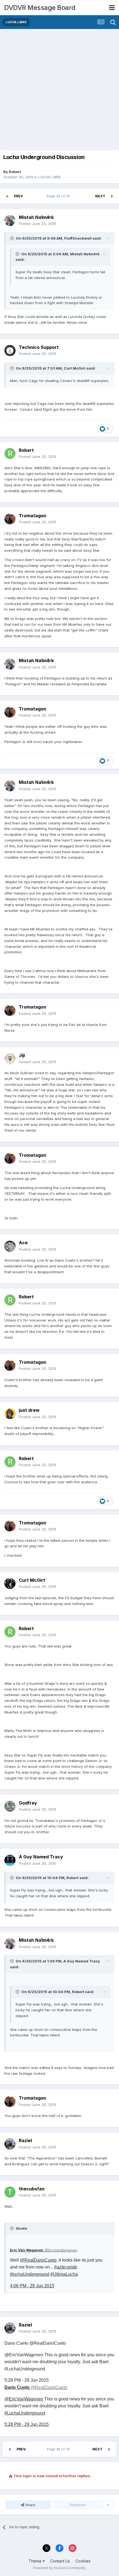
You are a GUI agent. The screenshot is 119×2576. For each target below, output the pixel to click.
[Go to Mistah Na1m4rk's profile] (10, 221)
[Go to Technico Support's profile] (10, 351)
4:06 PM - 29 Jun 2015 (32, 2286)
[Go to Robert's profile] (10, 453)
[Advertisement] (59, 91)
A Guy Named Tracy (41, 1857)
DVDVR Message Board (40, 8)
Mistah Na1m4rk (36, 217)
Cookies (83, 2561)
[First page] (7, 196)
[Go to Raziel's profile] (10, 2144)
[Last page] (112, 196)
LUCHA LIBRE (50, 177)
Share (30, 2505)
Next (100, 196)
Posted (37, 224)
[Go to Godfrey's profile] (10, 1806)
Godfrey (28, 1803)
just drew (29, 1410)
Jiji (22, 1055)
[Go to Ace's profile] (10, 1246)
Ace (23, 1243)
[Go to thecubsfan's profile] (10, 2192)
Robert (15, 172)
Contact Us (60, 2561)
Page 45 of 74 (59, 196)
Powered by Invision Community (59, 2568)
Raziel (25, 2140)
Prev (18, 196)
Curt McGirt (32, 1580)
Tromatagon (33, 516)
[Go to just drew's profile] (10, 1414)
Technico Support (39, 347)
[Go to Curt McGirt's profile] (10, 1583)
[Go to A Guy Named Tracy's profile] (10, 1860)
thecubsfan (32, 2189)
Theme (36, 2561)
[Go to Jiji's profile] (10, 1059)
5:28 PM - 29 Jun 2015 (27, 2424)
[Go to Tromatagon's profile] (10, 519)
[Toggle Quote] (12, 238)
